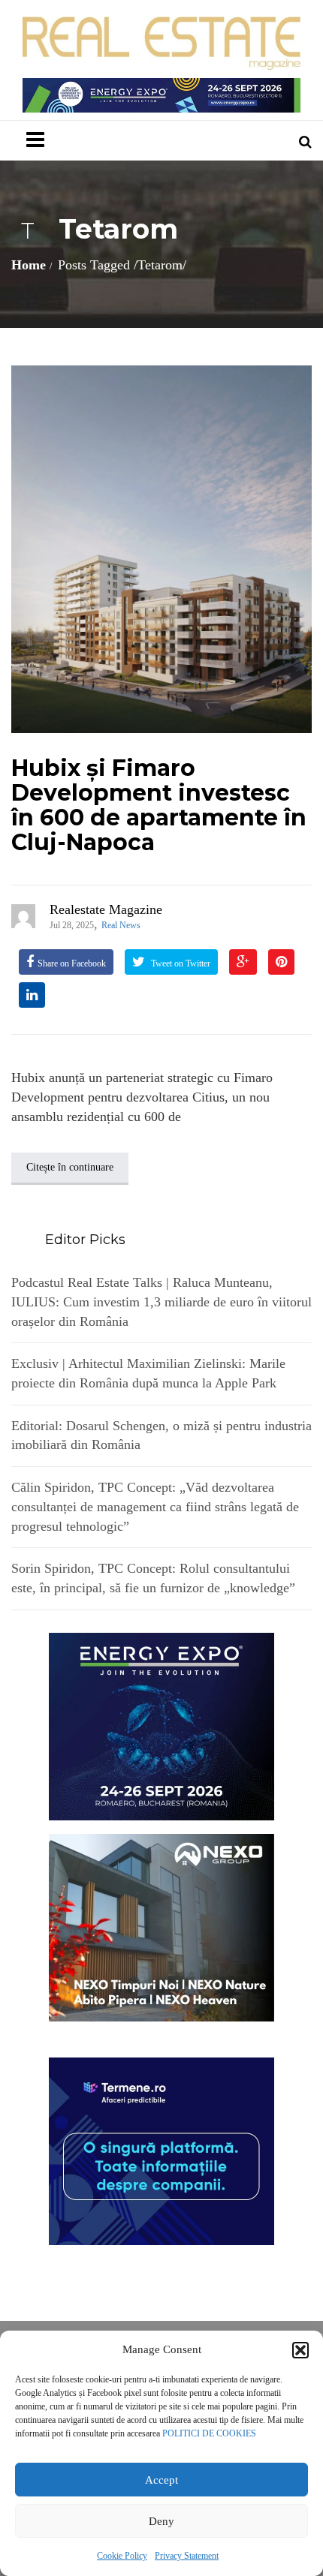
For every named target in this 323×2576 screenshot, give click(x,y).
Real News (121, 925)
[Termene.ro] (161, 2150)
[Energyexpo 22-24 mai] (161, 1725)
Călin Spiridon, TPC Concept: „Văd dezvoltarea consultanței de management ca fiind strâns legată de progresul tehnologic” (155, 1506)
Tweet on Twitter (180, 963)
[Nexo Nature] (161, 1926)
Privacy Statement (187, 2556)
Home (29, 265)
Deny (161, 2521)
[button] (300, 2350)
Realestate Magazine (106, 909)
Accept (161, 2480)
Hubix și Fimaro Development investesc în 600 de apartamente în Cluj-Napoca (159, 805)
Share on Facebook (72, 963)
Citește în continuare (70, 1167)
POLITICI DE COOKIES (209, 2433)
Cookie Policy (122, 2556)
